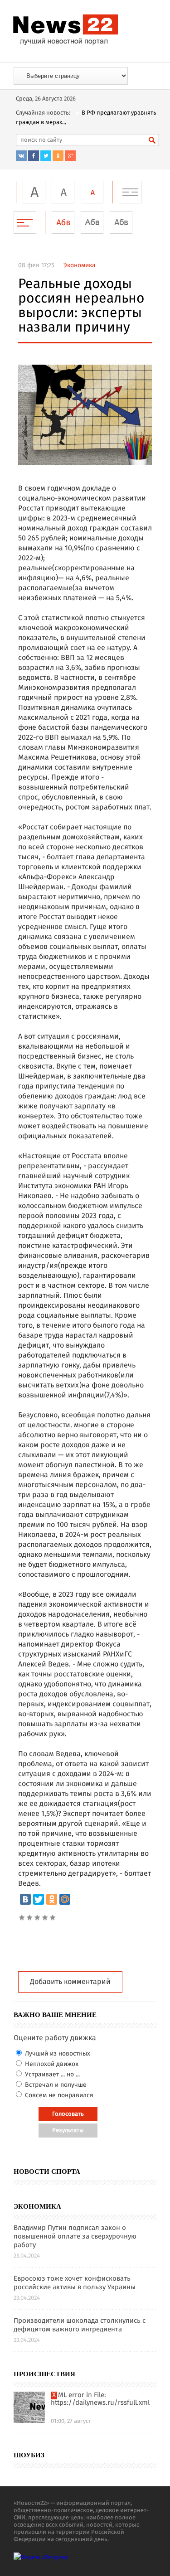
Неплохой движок (51, 2064)
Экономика (80, 265)
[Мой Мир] (65, 1899)
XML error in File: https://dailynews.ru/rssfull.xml (100, 2399)
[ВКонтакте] (25, 1899)
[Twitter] (39, 1899)
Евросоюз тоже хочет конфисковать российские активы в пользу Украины (75, 2283)
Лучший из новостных (57, 2054)
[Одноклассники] (52, 1899)
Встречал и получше (55, 2085)
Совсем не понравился (58, 2095)
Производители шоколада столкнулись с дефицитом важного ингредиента (80, 2326)
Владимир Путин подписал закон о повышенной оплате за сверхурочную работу (75, 2237)
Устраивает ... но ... (51, 2075)
